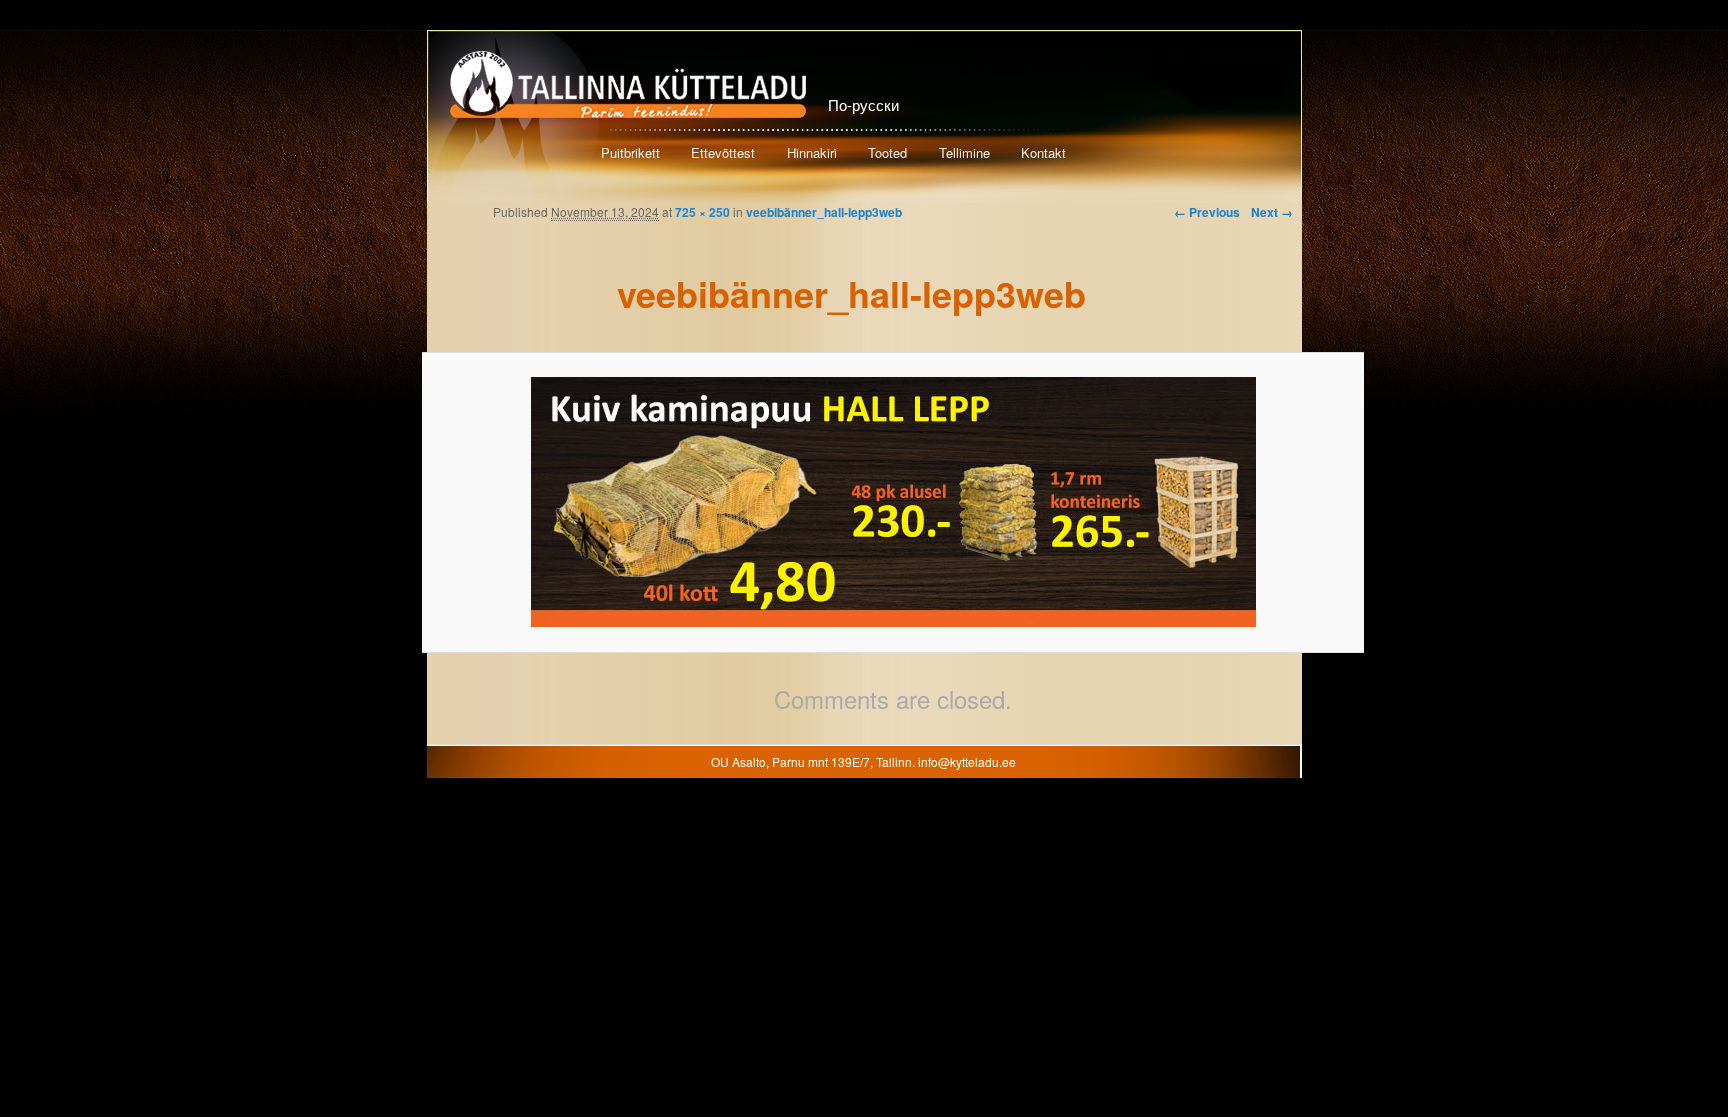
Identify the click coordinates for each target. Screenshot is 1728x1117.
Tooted (887, 152)
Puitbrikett (630, 152)
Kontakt (1043, 152)
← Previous (1207, 212)
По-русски (863, 104)
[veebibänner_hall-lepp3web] (893, 502)
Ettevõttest (723, 152)
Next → (1272, 212)
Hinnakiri (812, 152)
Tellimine (964, 152)
